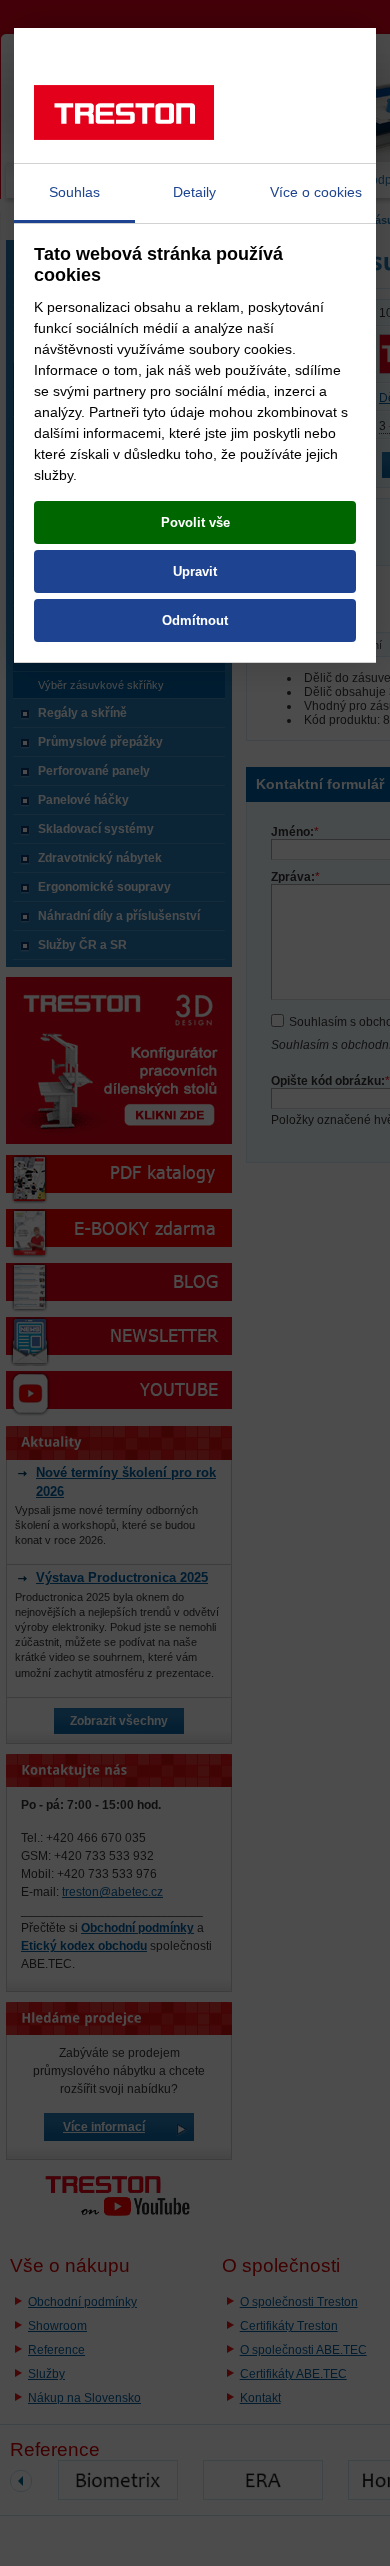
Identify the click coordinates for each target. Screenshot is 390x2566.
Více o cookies (316, 192)
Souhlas (74, 192)
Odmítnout (195, 620)
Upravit (195, 571)
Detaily (194, 192)
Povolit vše (195, 522)
